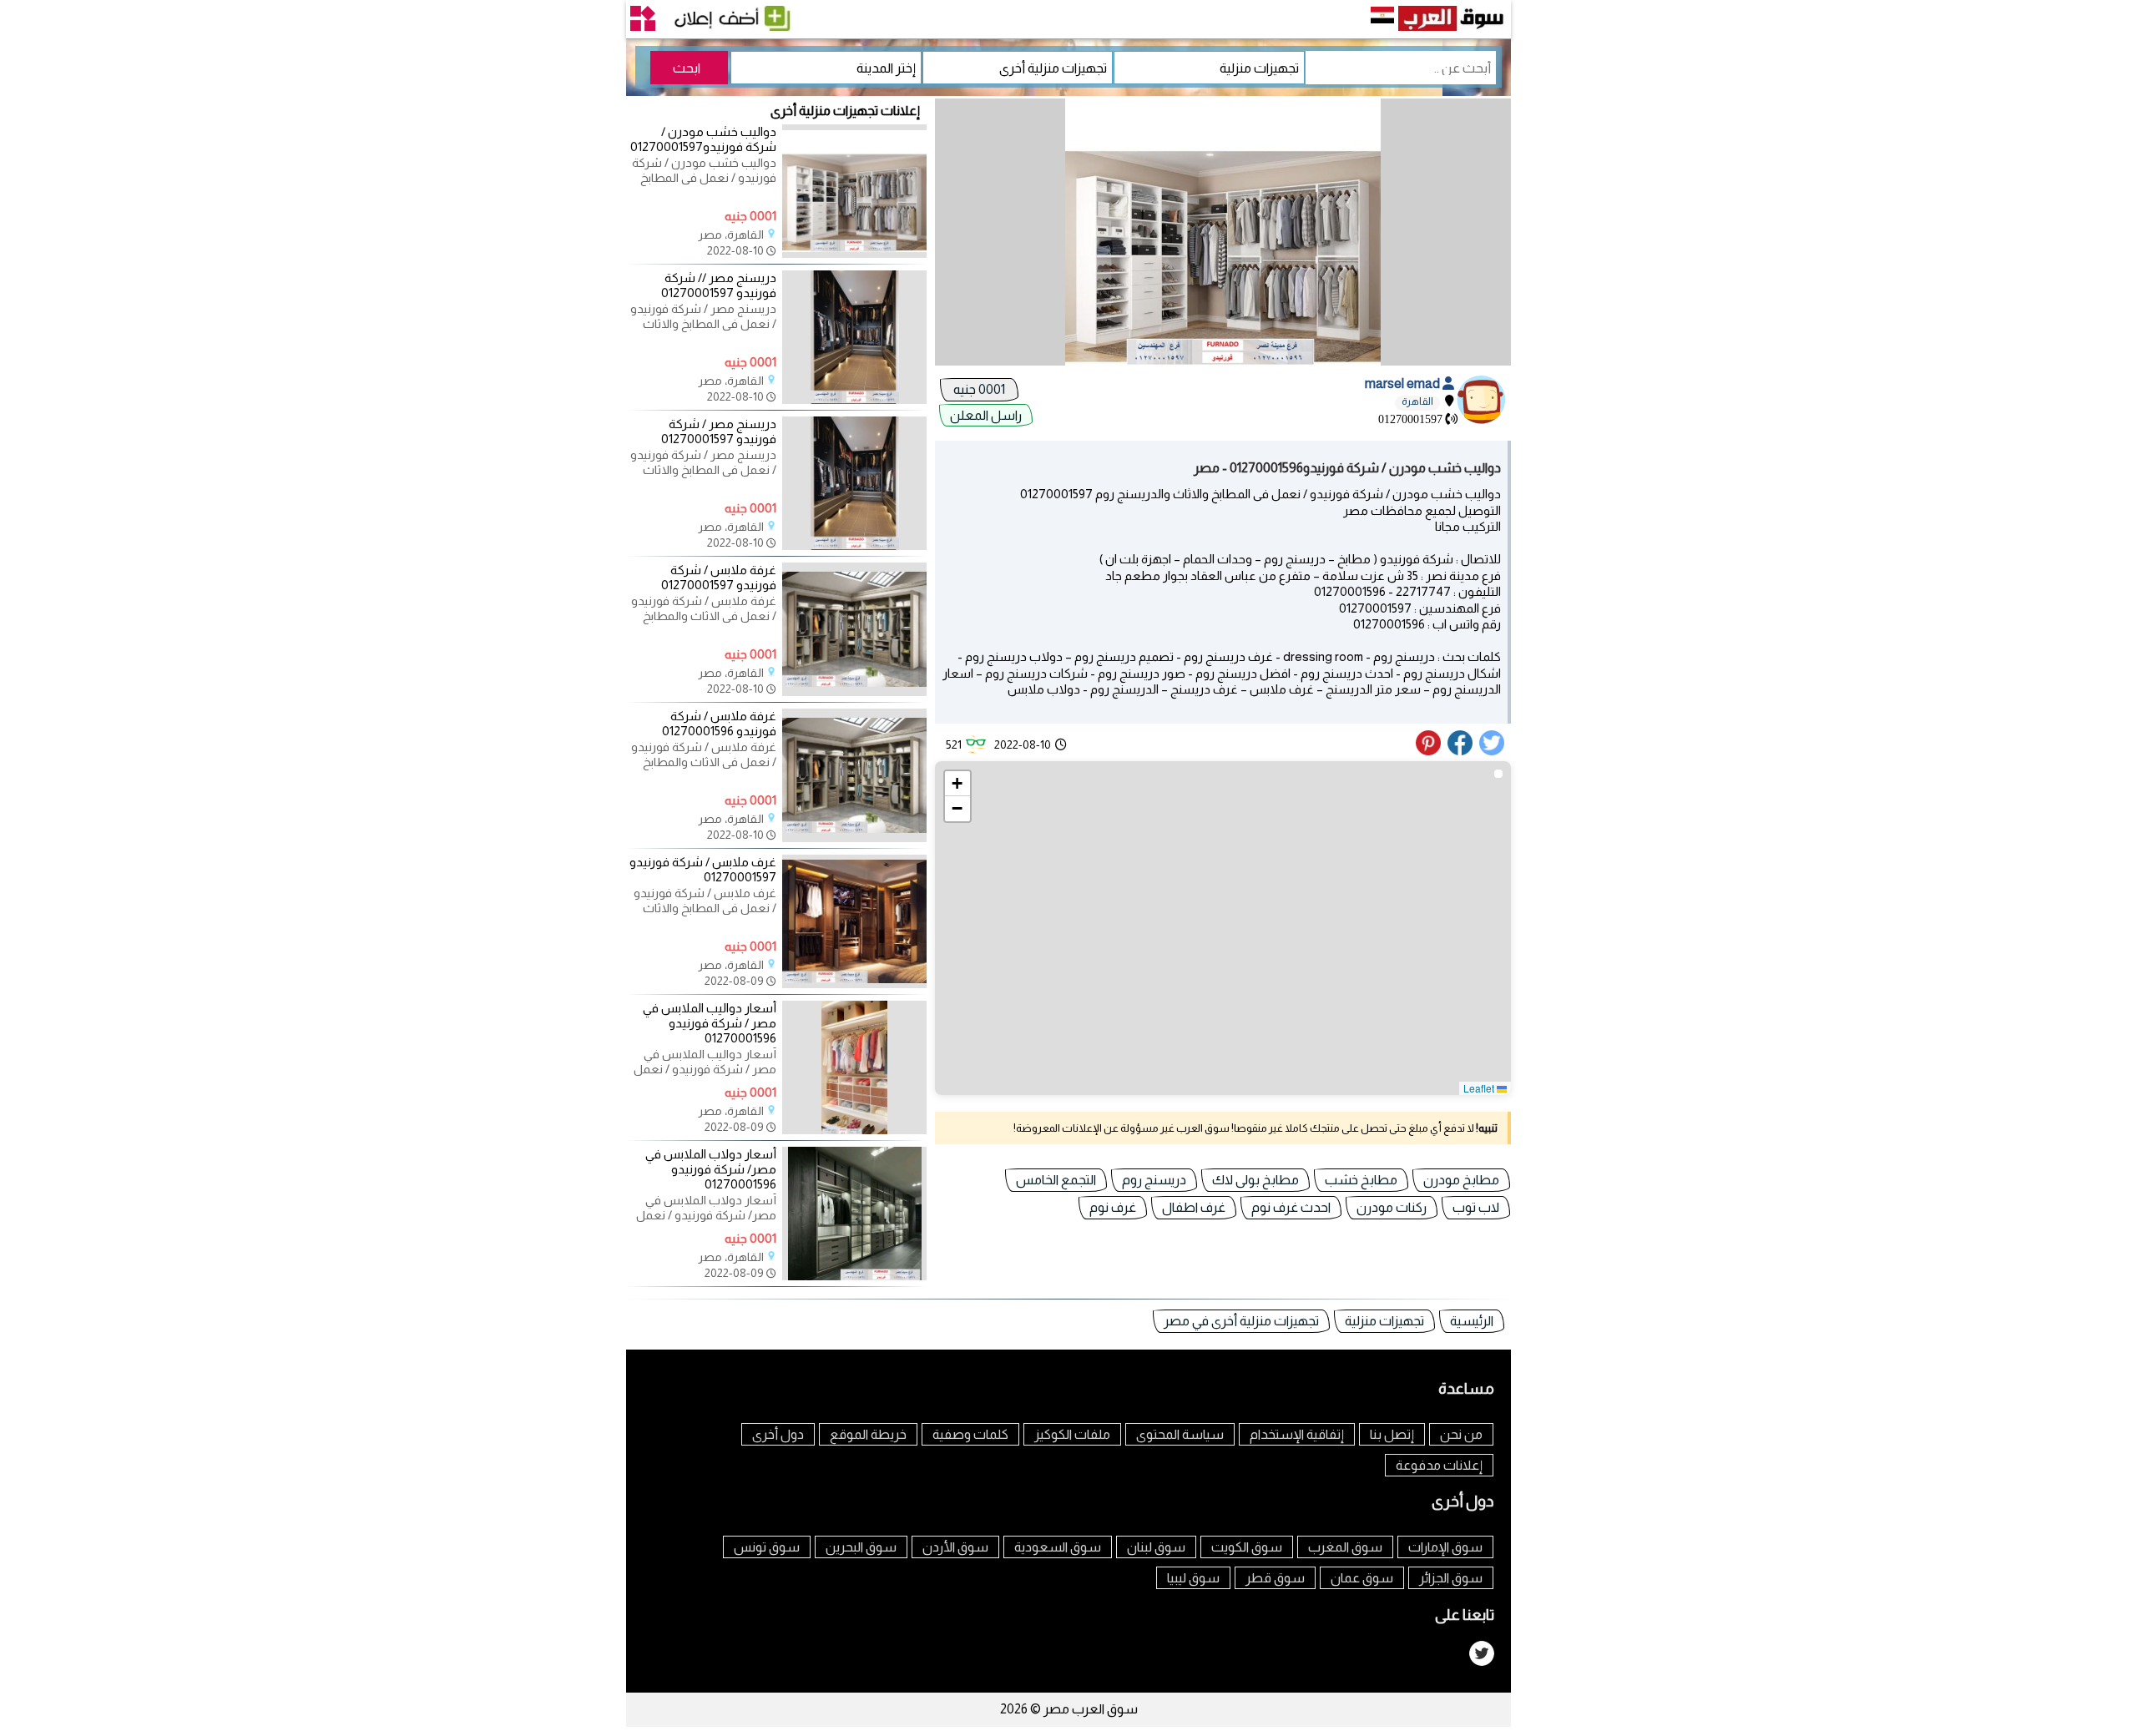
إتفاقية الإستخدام (1297, 1434)
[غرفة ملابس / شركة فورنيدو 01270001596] (854, 838)
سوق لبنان (1156, 1547)
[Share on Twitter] (1493, 751)
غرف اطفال (1194, 1207)
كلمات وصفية (970, 1434)
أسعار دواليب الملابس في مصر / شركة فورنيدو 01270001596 (710, 1023)
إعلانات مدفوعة (1439, 1465)
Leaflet (1480, 1088)
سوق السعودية (1058, 1547)
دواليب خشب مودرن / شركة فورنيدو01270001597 (703, 139)
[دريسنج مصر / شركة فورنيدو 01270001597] (854, 546)
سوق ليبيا (1193, 1578)
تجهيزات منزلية (1384, 1321)
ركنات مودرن (1392, 1207)
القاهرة (1417, 401)
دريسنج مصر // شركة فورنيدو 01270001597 (719, 285)
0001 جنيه (979, 389)
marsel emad (1404, 384)
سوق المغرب (1345, 1547)
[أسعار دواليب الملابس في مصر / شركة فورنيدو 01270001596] (854, 1130)
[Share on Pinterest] (1430, 751)
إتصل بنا (1392, 1434)
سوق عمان (1362, 1578)
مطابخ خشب (1361, 1180)
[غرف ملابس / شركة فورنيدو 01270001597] (854, 984)
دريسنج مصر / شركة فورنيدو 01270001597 (719, 431)
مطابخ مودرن (1461, 1180)
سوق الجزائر (1451, 1578)
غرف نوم (1113, 1207)
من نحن (1461, 1434)
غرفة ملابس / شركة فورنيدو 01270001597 (719, 577)
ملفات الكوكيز (1072, 1434)
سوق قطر (1275, 1578)
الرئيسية (1472, 1321)
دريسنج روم (1154, 1180)
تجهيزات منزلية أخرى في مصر (1241, 1321)
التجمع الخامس (1056, 1180)
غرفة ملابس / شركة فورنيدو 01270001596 (719, 723)
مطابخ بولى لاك (1255, 1180)
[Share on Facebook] (1461, 751)
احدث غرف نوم (1291, 1207)
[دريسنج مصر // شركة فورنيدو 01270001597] (854, 400)
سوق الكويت (1247, 1547)
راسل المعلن (986, 415)
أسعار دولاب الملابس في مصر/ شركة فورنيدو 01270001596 (711, 1169)
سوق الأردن (955, 1547)
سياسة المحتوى (1180, 1434)
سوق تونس (767, 1547)
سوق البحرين (861, 1547)
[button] (957, 784)
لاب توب (1476, 1207)
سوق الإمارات (1445, 1547)
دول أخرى (778, 1434)
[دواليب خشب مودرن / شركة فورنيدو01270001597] (854, 254)
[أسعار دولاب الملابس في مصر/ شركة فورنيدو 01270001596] (854, 1276)
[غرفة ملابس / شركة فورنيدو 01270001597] (854, 692)
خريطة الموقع (868, 1434)
